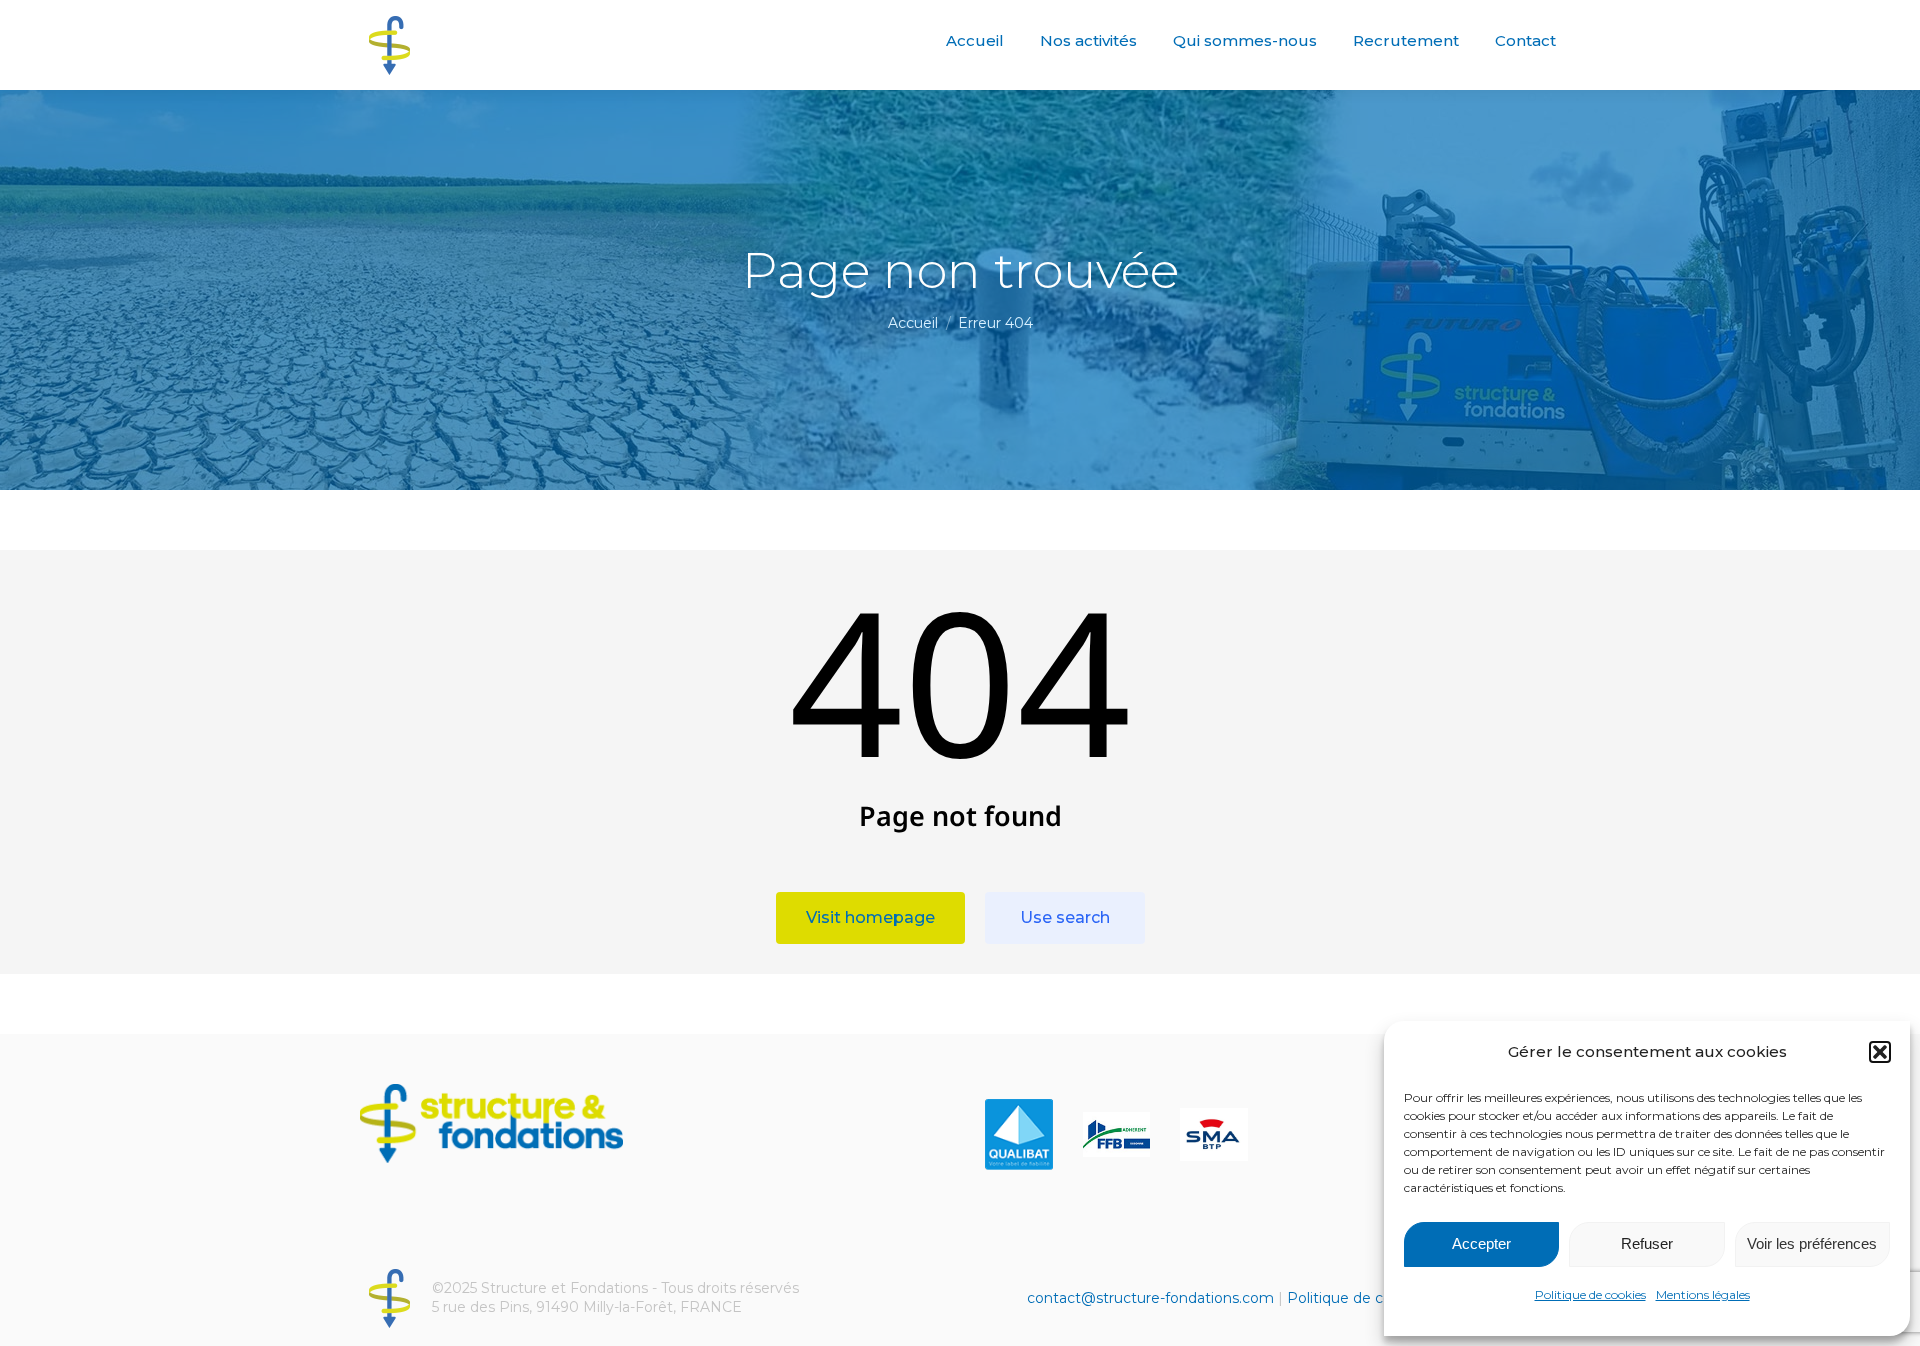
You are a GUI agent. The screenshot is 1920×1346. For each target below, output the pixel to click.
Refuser (1647, 1243)
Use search (1065, 917)
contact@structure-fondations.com (1150, 1298)
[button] (1880, 1052)
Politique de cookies (1590, 1294)
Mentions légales (1703, 1294)
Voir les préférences (1812, 1243)
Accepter (1481, 1243)
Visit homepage (870, 917)
